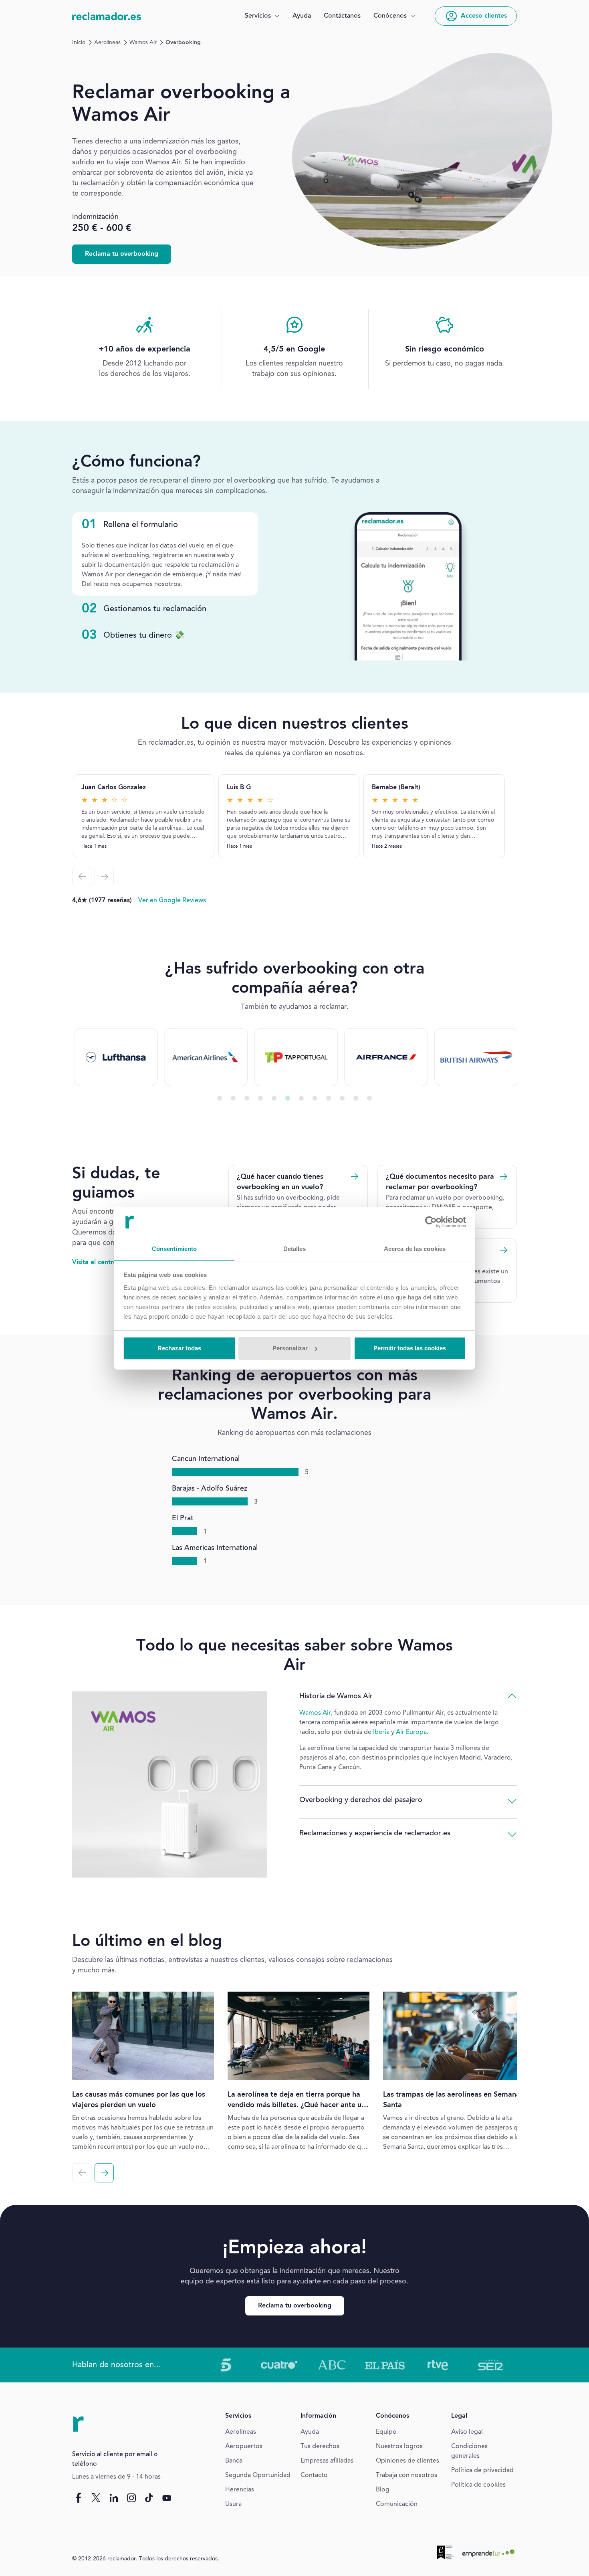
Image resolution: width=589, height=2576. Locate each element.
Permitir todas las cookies (410, 1348)
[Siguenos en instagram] (131, 2497)
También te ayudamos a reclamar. (295, 1007)
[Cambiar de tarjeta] (220, 1098)
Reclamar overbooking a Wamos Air (181, 104)
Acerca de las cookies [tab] (415, 1248)
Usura (233, 2504)
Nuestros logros (399, 2447)
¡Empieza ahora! (294, 2248)
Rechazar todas (179, 1348)
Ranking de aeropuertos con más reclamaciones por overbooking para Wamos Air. (294, 1396)
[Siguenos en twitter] (96, 2497)
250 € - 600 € (102, 228)
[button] (262, 16)
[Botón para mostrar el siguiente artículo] (104, 2173)
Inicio (79, 42)
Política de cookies (478, 2485)
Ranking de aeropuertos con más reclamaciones (294, 1433)
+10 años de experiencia (144, 350)
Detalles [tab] (295, 1248)
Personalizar (290, 1348)
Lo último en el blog (147, 1942)
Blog (383, 2490)
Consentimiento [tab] (174, 1248)
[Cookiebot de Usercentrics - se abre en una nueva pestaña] (431, 1222)
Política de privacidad (482, 2471)
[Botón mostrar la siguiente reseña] (104, 877)
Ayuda (302, 16)
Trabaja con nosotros (406, 2475)
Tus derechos (320, 2447)
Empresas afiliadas (327, 2461)
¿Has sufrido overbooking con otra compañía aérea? (295, 979)
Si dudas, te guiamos (116, 1184)
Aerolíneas (107, 42)
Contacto (314, 2475)
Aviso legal (467, 2432)
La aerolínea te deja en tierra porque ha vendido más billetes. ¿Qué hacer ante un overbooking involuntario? (297, 2105)
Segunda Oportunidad (258, 2475)
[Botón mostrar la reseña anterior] (82, 877)
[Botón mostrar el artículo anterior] (82, 2173)
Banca (234, 2461)
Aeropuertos (244, 2447)
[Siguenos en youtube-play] (167, 2497)
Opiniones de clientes (407, 2461)
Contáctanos (342, 16)
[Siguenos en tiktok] (149, 2497)
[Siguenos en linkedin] (114, 2497)
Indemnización (95, 217)
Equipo (386, 2432)
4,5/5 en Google (294, 350)
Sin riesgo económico (445, 350)
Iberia (381, 1732)
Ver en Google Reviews (172, 901)
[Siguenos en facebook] (79, 2497)
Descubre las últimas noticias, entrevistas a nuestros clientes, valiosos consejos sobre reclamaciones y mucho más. (232, 1965)
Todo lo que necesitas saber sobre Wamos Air (294, 1656)
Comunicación (397, 2504)
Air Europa (411, 1732)
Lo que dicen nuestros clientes (295, 725)
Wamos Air (143, 42)
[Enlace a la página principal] (107, 16)
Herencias (240, 2490)
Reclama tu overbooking (122, 254)
